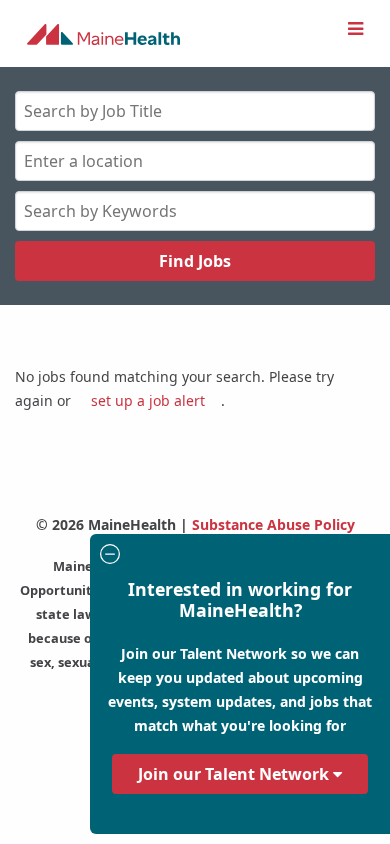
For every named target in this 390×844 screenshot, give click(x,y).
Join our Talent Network (235, 774)
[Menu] (355, 29)
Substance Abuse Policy (273, 524)
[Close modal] (237, 556)
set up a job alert (148, 400)
